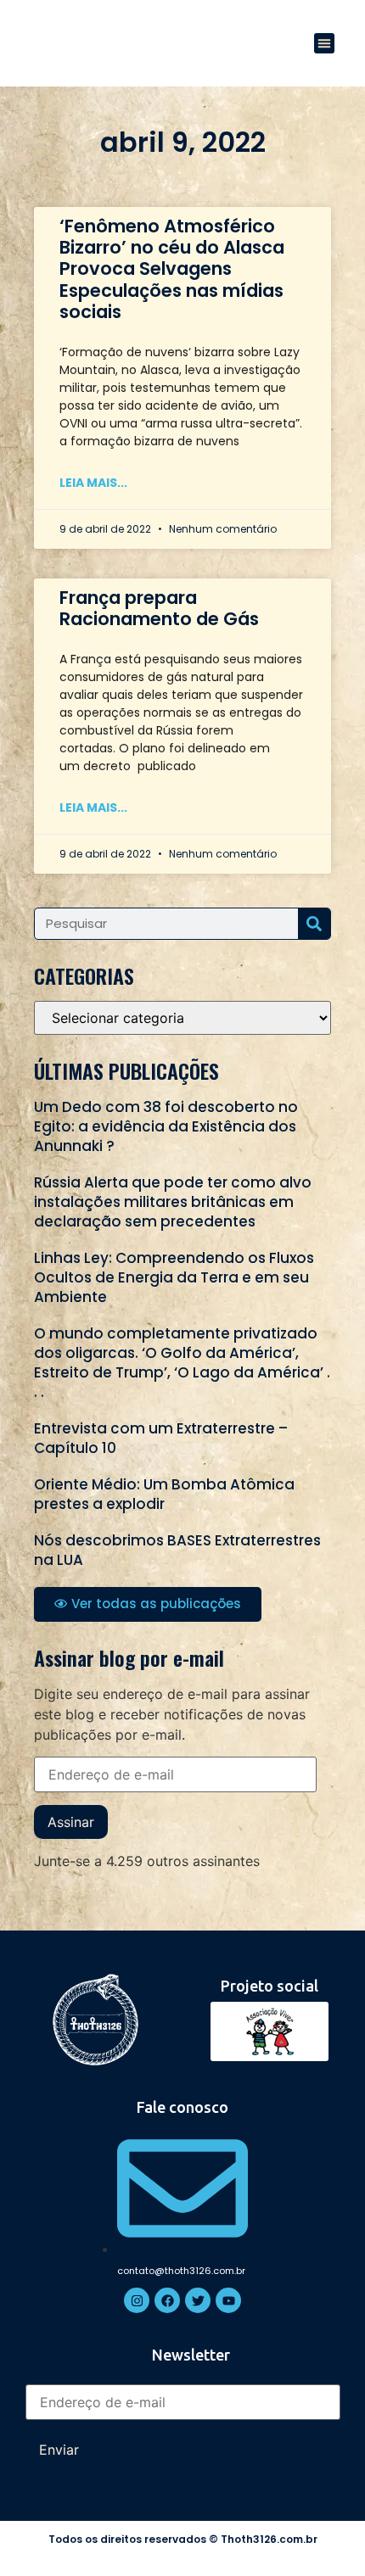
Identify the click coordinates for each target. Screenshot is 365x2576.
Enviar (59, 2450)
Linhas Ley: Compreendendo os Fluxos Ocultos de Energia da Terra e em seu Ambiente (174, 1277)
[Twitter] (198, 2300)
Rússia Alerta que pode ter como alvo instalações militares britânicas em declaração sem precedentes (173, 1202)
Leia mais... (93, 483)
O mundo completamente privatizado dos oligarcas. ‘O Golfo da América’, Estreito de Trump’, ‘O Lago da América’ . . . (182, 1363)
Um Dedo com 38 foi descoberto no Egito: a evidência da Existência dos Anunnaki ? (166, 1126)
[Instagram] (137, 2300)
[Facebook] (167, 2300)
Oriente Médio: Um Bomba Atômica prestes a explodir (164, 1494)
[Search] (314, 924)
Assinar (71, 1822)
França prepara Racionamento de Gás (159, 608)
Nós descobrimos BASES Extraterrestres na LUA (177, 1550)
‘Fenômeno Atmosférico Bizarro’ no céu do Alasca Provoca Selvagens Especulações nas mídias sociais (172, 269)
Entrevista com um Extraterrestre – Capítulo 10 (161, 1438)
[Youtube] (228, 2300)
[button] (324, 43)
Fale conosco (182, 2107)
